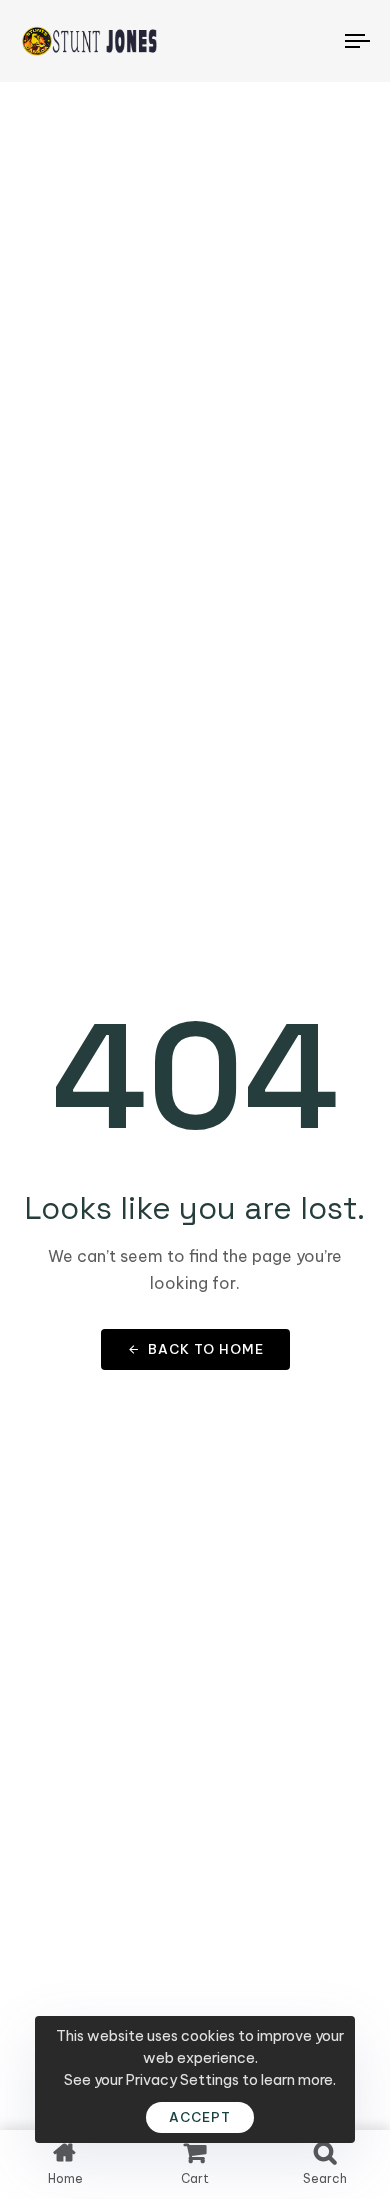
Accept (200, 2117)
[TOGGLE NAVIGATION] (311, 41)
